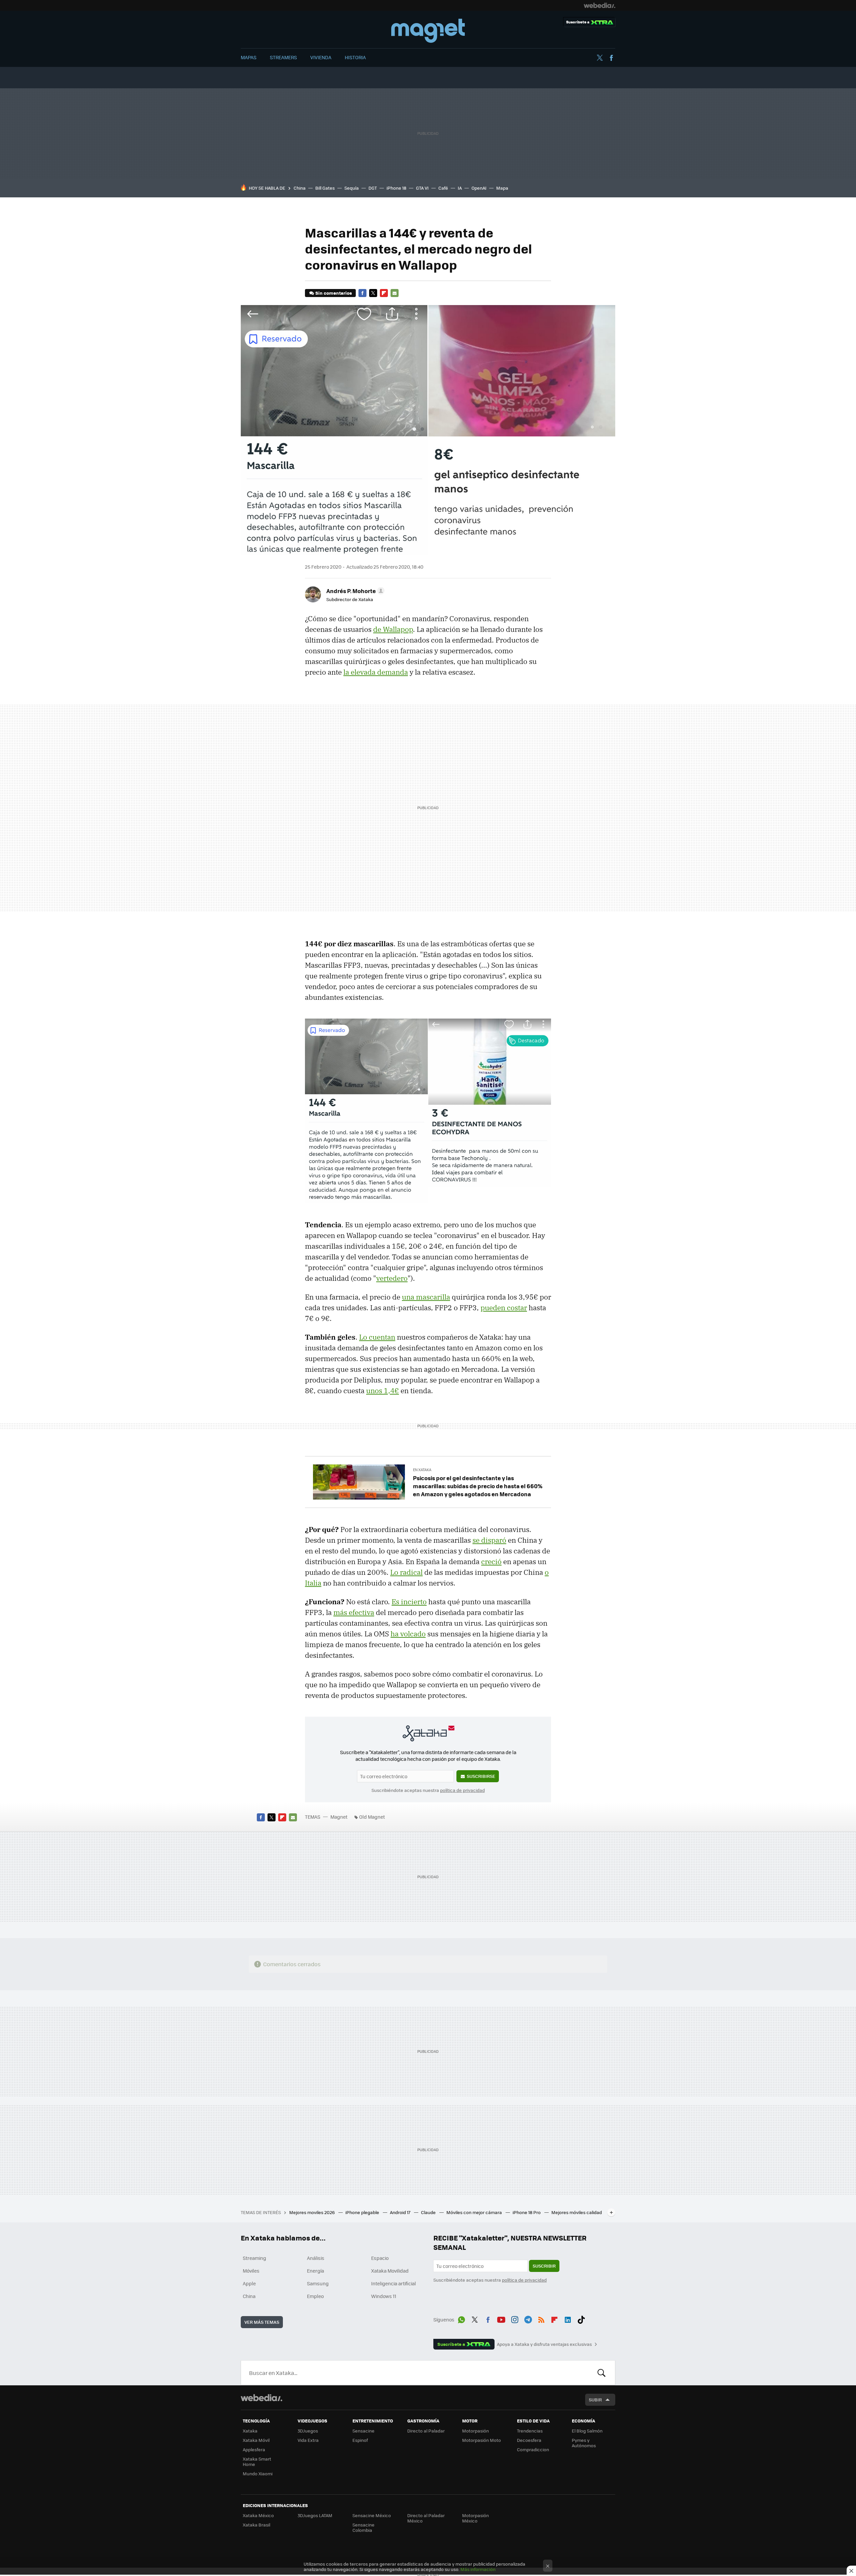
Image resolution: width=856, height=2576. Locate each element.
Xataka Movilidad (390, 2271)
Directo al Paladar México (426, 2518)
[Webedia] (600, 5)
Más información (478, 2569)
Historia (355, 57)
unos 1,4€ (383, 1391)
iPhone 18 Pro (527, 2212)
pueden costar (504, 1308)
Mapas (249, 57)
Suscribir (544, 2266)
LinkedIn (568, 2318)
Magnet (428, 31)
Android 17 (401, 2212)
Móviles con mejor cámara (475, 2212)
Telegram (528, 2318)
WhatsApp (461, 2318)
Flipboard (384, 293)
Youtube (501, 2318)
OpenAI (479, 188)
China (300, 188)
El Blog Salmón (587, 2431)
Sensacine (363, 2431)
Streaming (254, 2258)
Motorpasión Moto (481, 2440)
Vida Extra (308, 2440)
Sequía (352, 188)
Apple (249, 2283)
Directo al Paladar (426, 2431)
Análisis (316, 2258)
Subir (595, 2400)
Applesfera (254, 2449)
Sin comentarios (334, 293)
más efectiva (354, 1612)
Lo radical (406, 1572)
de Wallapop (393, 629)
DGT (373, 188)
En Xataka (422, 1470)
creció (491, 1561)
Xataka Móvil (256, 2440)
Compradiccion (533, 2449)
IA (460, 188)
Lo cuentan (377, 1337)
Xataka (250, 2431)
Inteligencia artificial (394, 2283)
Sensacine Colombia (363, 2527)
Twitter (600, 58)
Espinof (360, 2440)
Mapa (502, 188)
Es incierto (409, 1602)
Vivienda (321, 57)
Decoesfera (529, 2440)
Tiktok (581, 2318)
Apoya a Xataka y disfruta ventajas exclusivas (544, 2344)
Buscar (602, 2373)
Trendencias (530, 2431)
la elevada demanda (376, 672)
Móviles (251, 2271)
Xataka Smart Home (257, 2461)
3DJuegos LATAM (315, 2515)
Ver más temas (262, 2322)
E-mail (395, 293)
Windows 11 (384, 2296)
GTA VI (422, 188)
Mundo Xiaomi (258, 2473)
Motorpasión (475, 2431)
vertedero (392, 1278)
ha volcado (408, 1634)
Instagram (515, 2318)
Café (443, 188)
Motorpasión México (475, 2518)
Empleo (315, 2296)
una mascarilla (426, 1297)
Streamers (283, 57)
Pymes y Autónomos (584, 2443)
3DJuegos (308, 2431)
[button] (354, 591)
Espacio (380, 2258)
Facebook (611, 58)
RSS (541, 2318)
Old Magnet (372, 1817)
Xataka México (258, 2515)
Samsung (318, 2283)
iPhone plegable (363, 2212)
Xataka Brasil (256, 2525)
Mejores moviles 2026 (312, 2212)
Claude (429, 2212)
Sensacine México (372, 2515)
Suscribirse (481, 1776)
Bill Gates (325, 188)
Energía (315, 2271)
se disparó (489, 1540)
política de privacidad (462, 1790)
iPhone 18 (396, 188)
